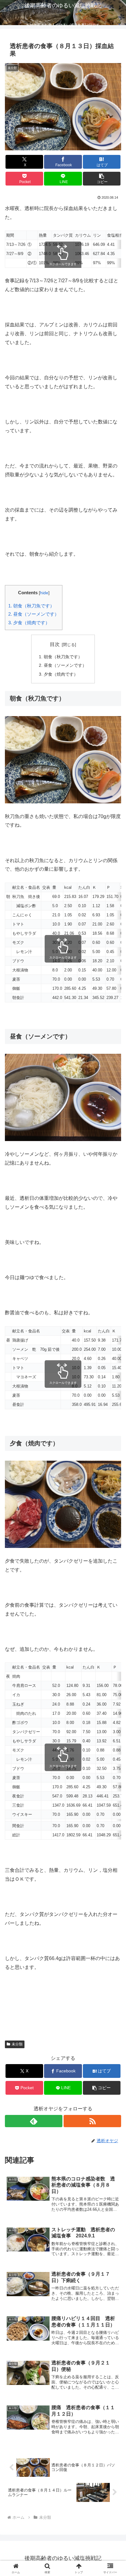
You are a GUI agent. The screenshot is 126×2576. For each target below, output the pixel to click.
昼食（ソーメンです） (34, 614)
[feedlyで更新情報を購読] (34, 2121)
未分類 (17, 2044)
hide (44, 593)
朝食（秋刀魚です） (31, 606)
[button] (102, 179)
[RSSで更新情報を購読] (92, 2121)
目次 (55, 644)
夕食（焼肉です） (29, 623)
